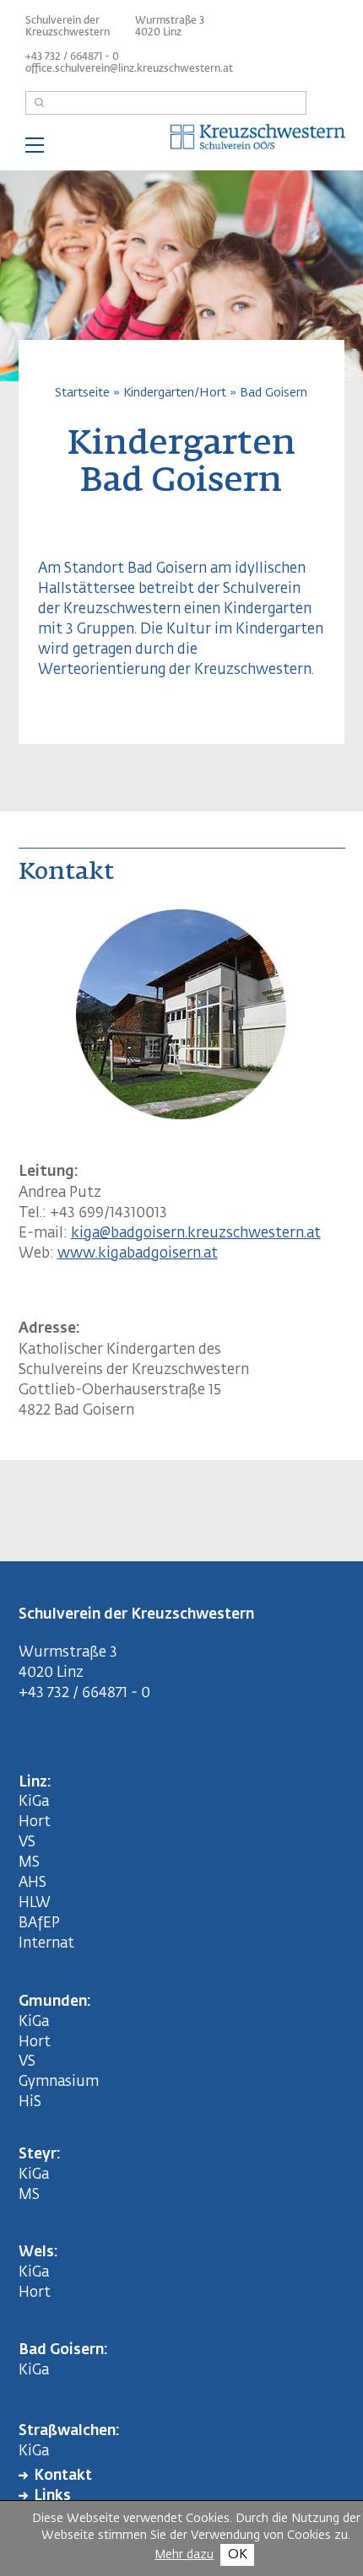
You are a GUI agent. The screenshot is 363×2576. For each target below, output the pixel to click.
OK (238, 2554)
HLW (35, 1903)
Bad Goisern (274, 393)
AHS (33, 1883)
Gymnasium (59, 2082)
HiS (30, 2102)
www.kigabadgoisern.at (138, 1254)
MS (33, 1863)
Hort (35, 1822)
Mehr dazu (184, 2555)
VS (27, 1843)
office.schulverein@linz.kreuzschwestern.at (129, 69)
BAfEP (39, 1924)
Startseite (82, 393)
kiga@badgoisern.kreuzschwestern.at (196, 1234)
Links (52, 2496)
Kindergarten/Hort (175, 393)
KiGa (34, 1802)
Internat (46, 1944)
